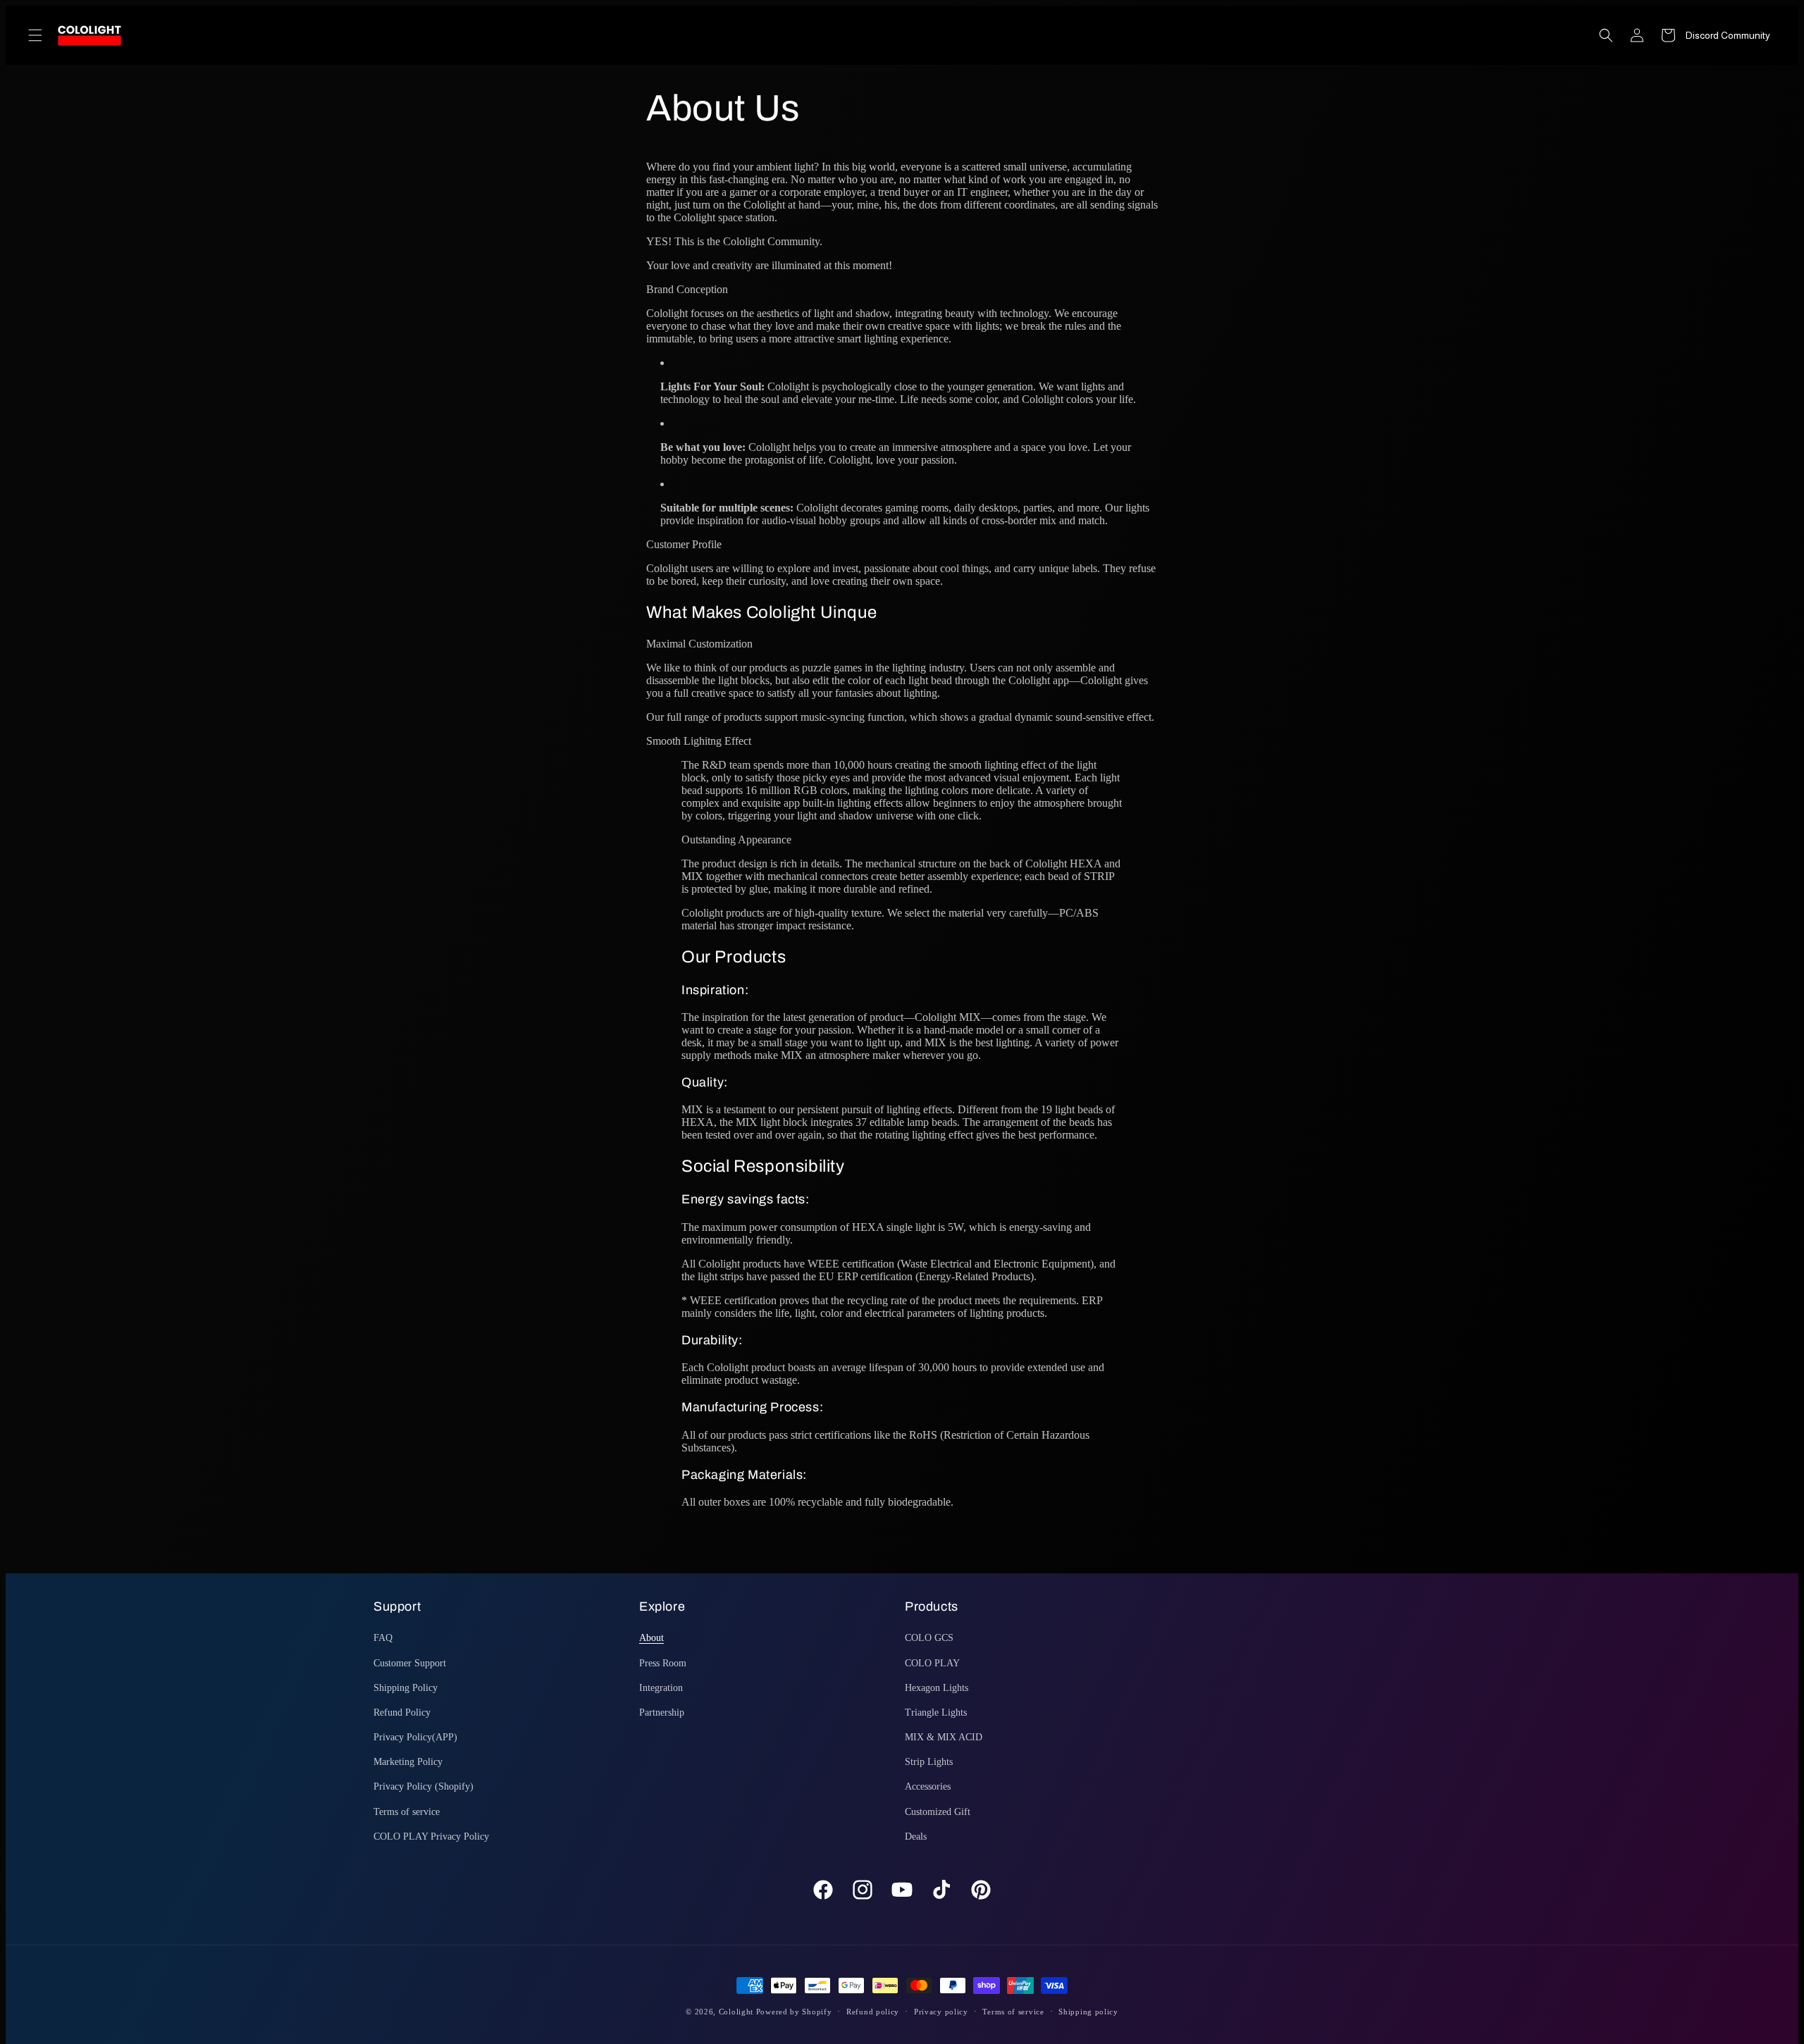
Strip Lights (929, 1762)
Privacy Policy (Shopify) (424, 1786)
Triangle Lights (936, 1712)
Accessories (928, 1786)
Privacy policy (941, 2012)
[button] (35, 35)
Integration (661, 1688)
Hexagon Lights (937, 1688)
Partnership (662, 1712)
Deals (916, 1836)
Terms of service (407, 1812)
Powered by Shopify (794, 2012)
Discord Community (1728, 35)
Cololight (736, 2012)
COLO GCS (929, 1638)
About (651, 1638)
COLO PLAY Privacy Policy (431, 1836)
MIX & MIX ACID (944, 1737)
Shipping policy (1088, 2012)
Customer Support (410, 1663)
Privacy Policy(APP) (415, 1737)
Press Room (663, 1663)
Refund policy (873, 2012)
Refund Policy (402, 1712)
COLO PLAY (932, 1663)
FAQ (383, 1638)
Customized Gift (938, 1812)
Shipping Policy (406, 1688)
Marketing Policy (408, 1762)
